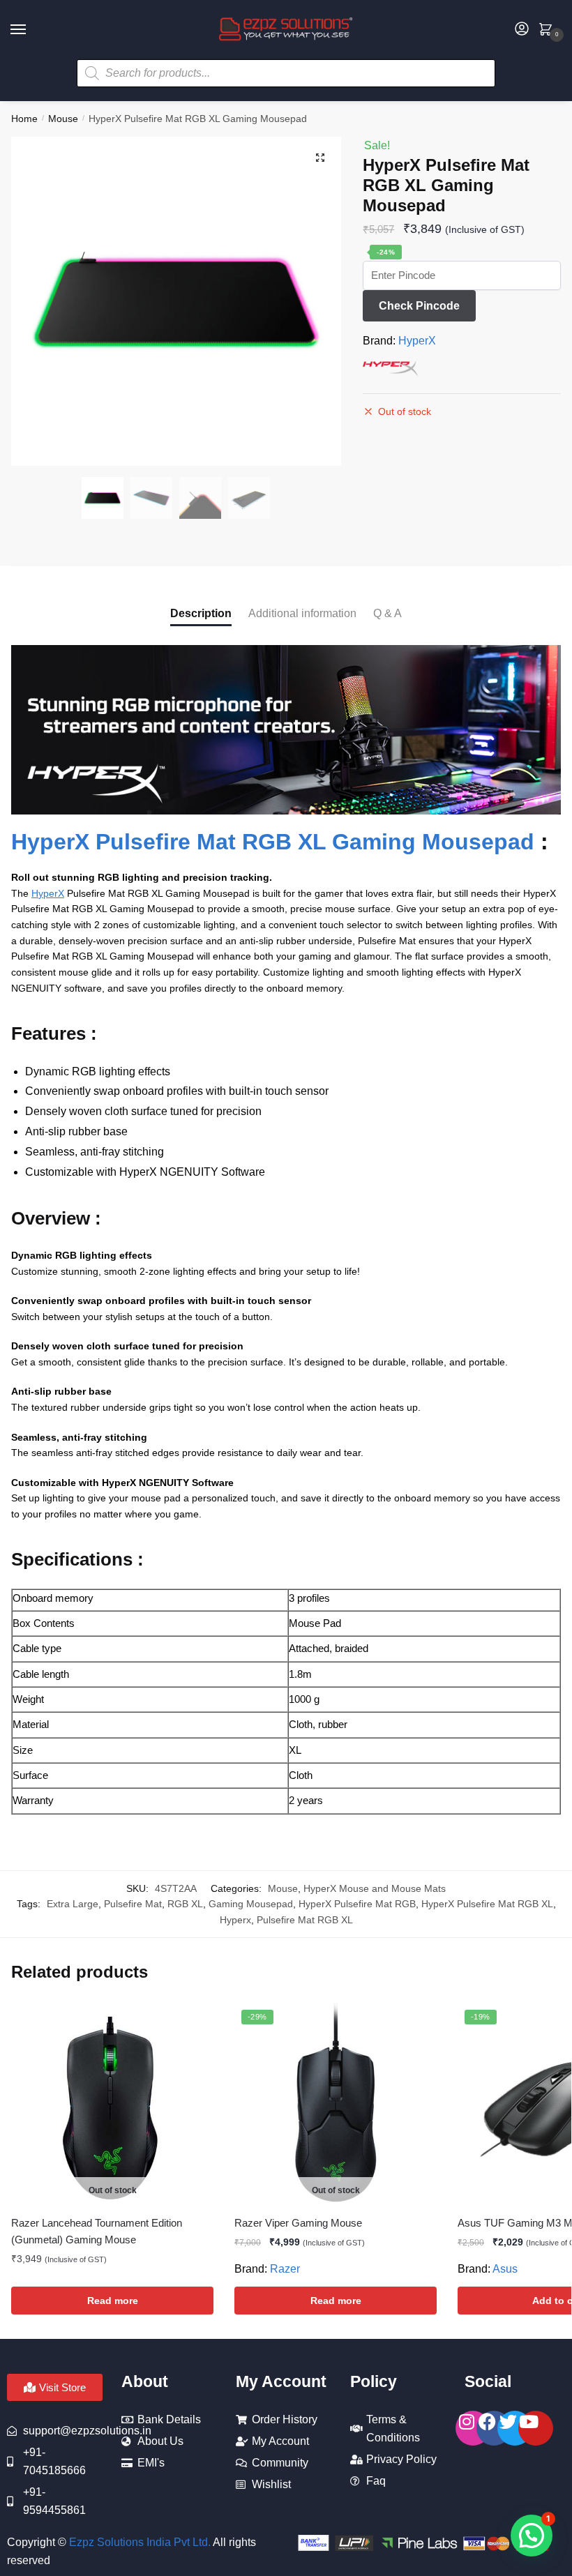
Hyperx (235, 1920)
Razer (285, 2269)
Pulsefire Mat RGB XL (305, 1920)
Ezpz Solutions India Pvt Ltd (138, 2542)
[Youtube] (536, 2428)
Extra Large (73, 1904)
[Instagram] (473, 2428)
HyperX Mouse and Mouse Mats (375, 1888)
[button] (320, 158)
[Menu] (31, 30)
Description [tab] (201, 613)
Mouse (63, 119)
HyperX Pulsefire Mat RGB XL (487, 1904)
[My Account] (522, 30)
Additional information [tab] (302, 613)
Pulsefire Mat (133, 1904)
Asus (505, 2269)
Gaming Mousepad (251, 1904)
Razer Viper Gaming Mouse (298, 2223)
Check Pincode (419, 306)
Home (24, 119)
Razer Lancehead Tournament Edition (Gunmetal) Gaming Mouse (97, 2231)
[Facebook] (494, 2428)
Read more (113, 2301)
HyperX (417, 341)
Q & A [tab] (387, 613)
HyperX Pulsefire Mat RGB (357, 1904)
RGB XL (185, 1904)
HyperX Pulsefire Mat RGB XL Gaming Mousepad (273, 842)
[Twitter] (515, 2428)
